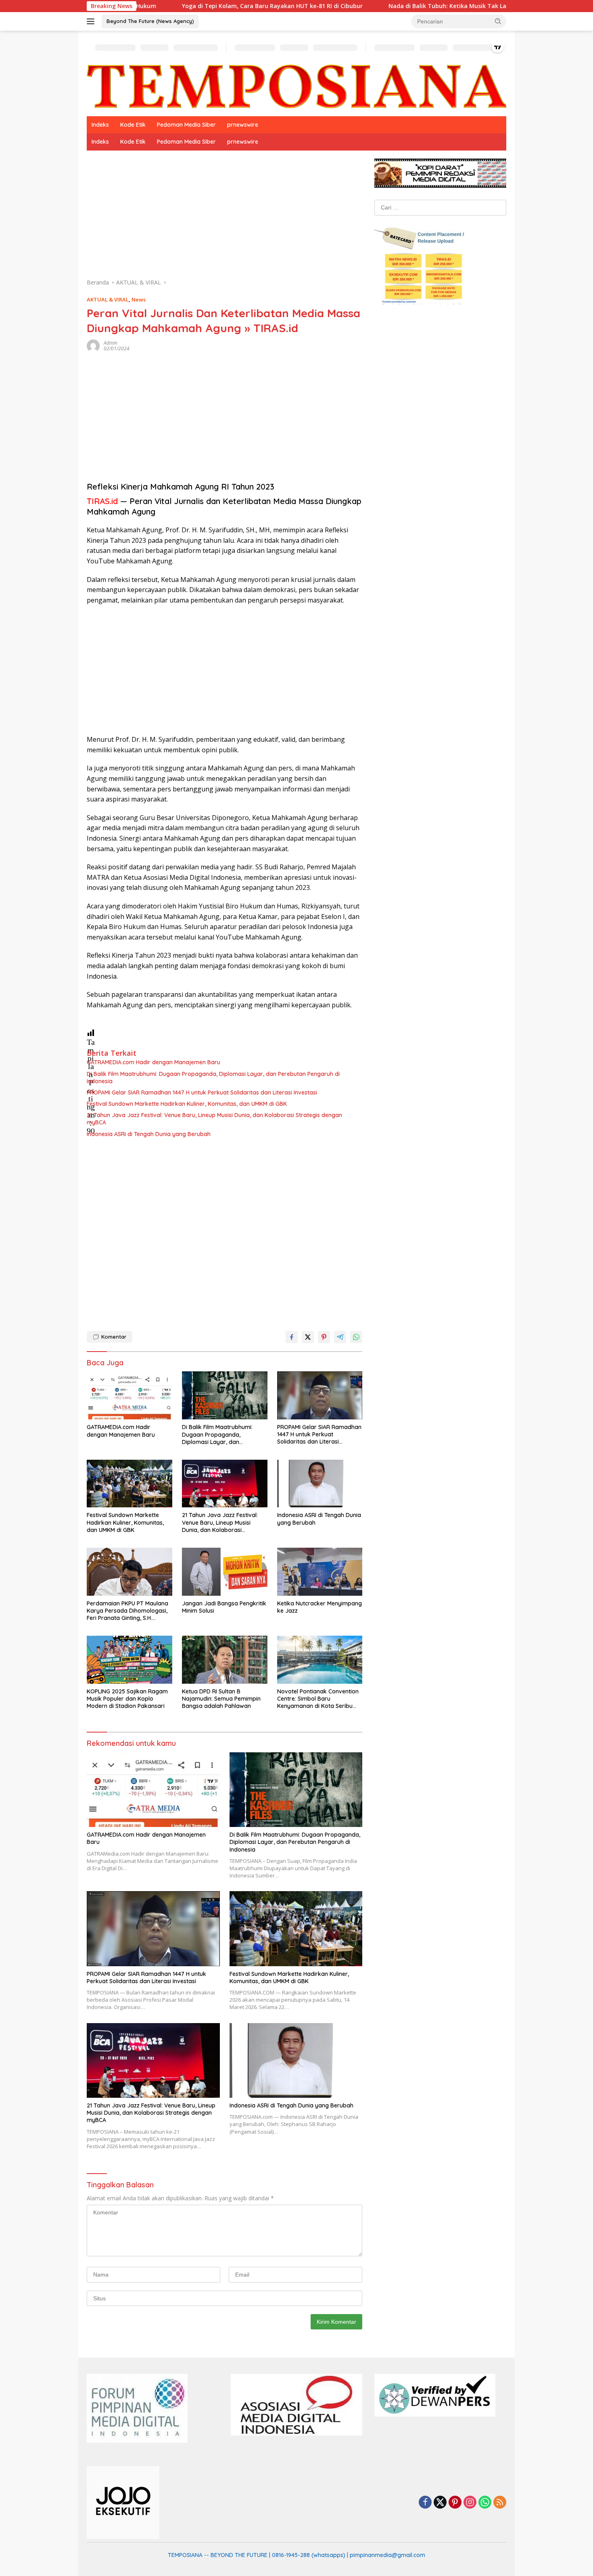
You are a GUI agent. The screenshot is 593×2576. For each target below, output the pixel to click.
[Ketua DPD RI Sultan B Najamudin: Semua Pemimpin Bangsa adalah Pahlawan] (225, 1660)
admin (111, 343)
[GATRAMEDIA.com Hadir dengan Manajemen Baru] (129, 1395)
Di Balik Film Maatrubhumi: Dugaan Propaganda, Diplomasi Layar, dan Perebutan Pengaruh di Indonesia (213, 1078)
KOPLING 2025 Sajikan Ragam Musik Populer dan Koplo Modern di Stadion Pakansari (127, 1699)
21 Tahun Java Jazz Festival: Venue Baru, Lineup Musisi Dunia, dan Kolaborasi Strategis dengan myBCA (214, 1119)
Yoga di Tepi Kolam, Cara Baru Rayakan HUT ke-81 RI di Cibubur (181, 6)
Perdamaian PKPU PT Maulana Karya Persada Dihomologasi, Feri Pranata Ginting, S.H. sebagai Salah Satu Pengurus (127, 1611)
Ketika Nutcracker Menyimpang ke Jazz (319, 1607)
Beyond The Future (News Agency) (150, 21)
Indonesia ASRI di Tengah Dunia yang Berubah (149, 1134)
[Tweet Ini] (308, 1337)
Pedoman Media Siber (186, 125)
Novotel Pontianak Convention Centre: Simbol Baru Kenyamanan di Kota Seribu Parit (318, 1699)
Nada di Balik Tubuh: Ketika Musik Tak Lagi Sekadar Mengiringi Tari (394, 6)
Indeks (100, 125)
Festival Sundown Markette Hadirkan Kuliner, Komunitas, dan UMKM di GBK (187, 1104)
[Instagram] (470, 2503)
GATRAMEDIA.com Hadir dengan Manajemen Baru (153, 1062)
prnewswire (243, 125)
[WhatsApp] (485, 2503)
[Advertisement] (224, 218)
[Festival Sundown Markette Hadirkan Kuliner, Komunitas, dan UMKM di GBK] (129, 1484)
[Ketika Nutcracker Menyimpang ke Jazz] (320, 1572)
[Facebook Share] (292, 1337)
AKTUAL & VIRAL (108, 299)
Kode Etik (133, 125)
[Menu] (92, 21)
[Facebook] (425, 2503)
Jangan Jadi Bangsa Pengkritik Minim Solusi (224, 1607)
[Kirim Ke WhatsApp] (356, 1337)
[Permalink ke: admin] (93, 345)
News (139, 299)
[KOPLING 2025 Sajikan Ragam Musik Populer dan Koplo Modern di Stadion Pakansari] (129, 1660)
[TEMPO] (296, 86)
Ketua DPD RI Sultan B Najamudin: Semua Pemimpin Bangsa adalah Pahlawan (221, 1699)
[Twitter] (440, 2503)
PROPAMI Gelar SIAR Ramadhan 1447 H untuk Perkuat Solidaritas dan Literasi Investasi (202, 1092)
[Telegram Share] (340, 1337)
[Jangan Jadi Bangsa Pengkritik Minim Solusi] (225, 1572)
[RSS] (500, 2503)
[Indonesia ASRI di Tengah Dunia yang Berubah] (320, 1484)
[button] (498, 21)
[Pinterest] (455, 2503)
